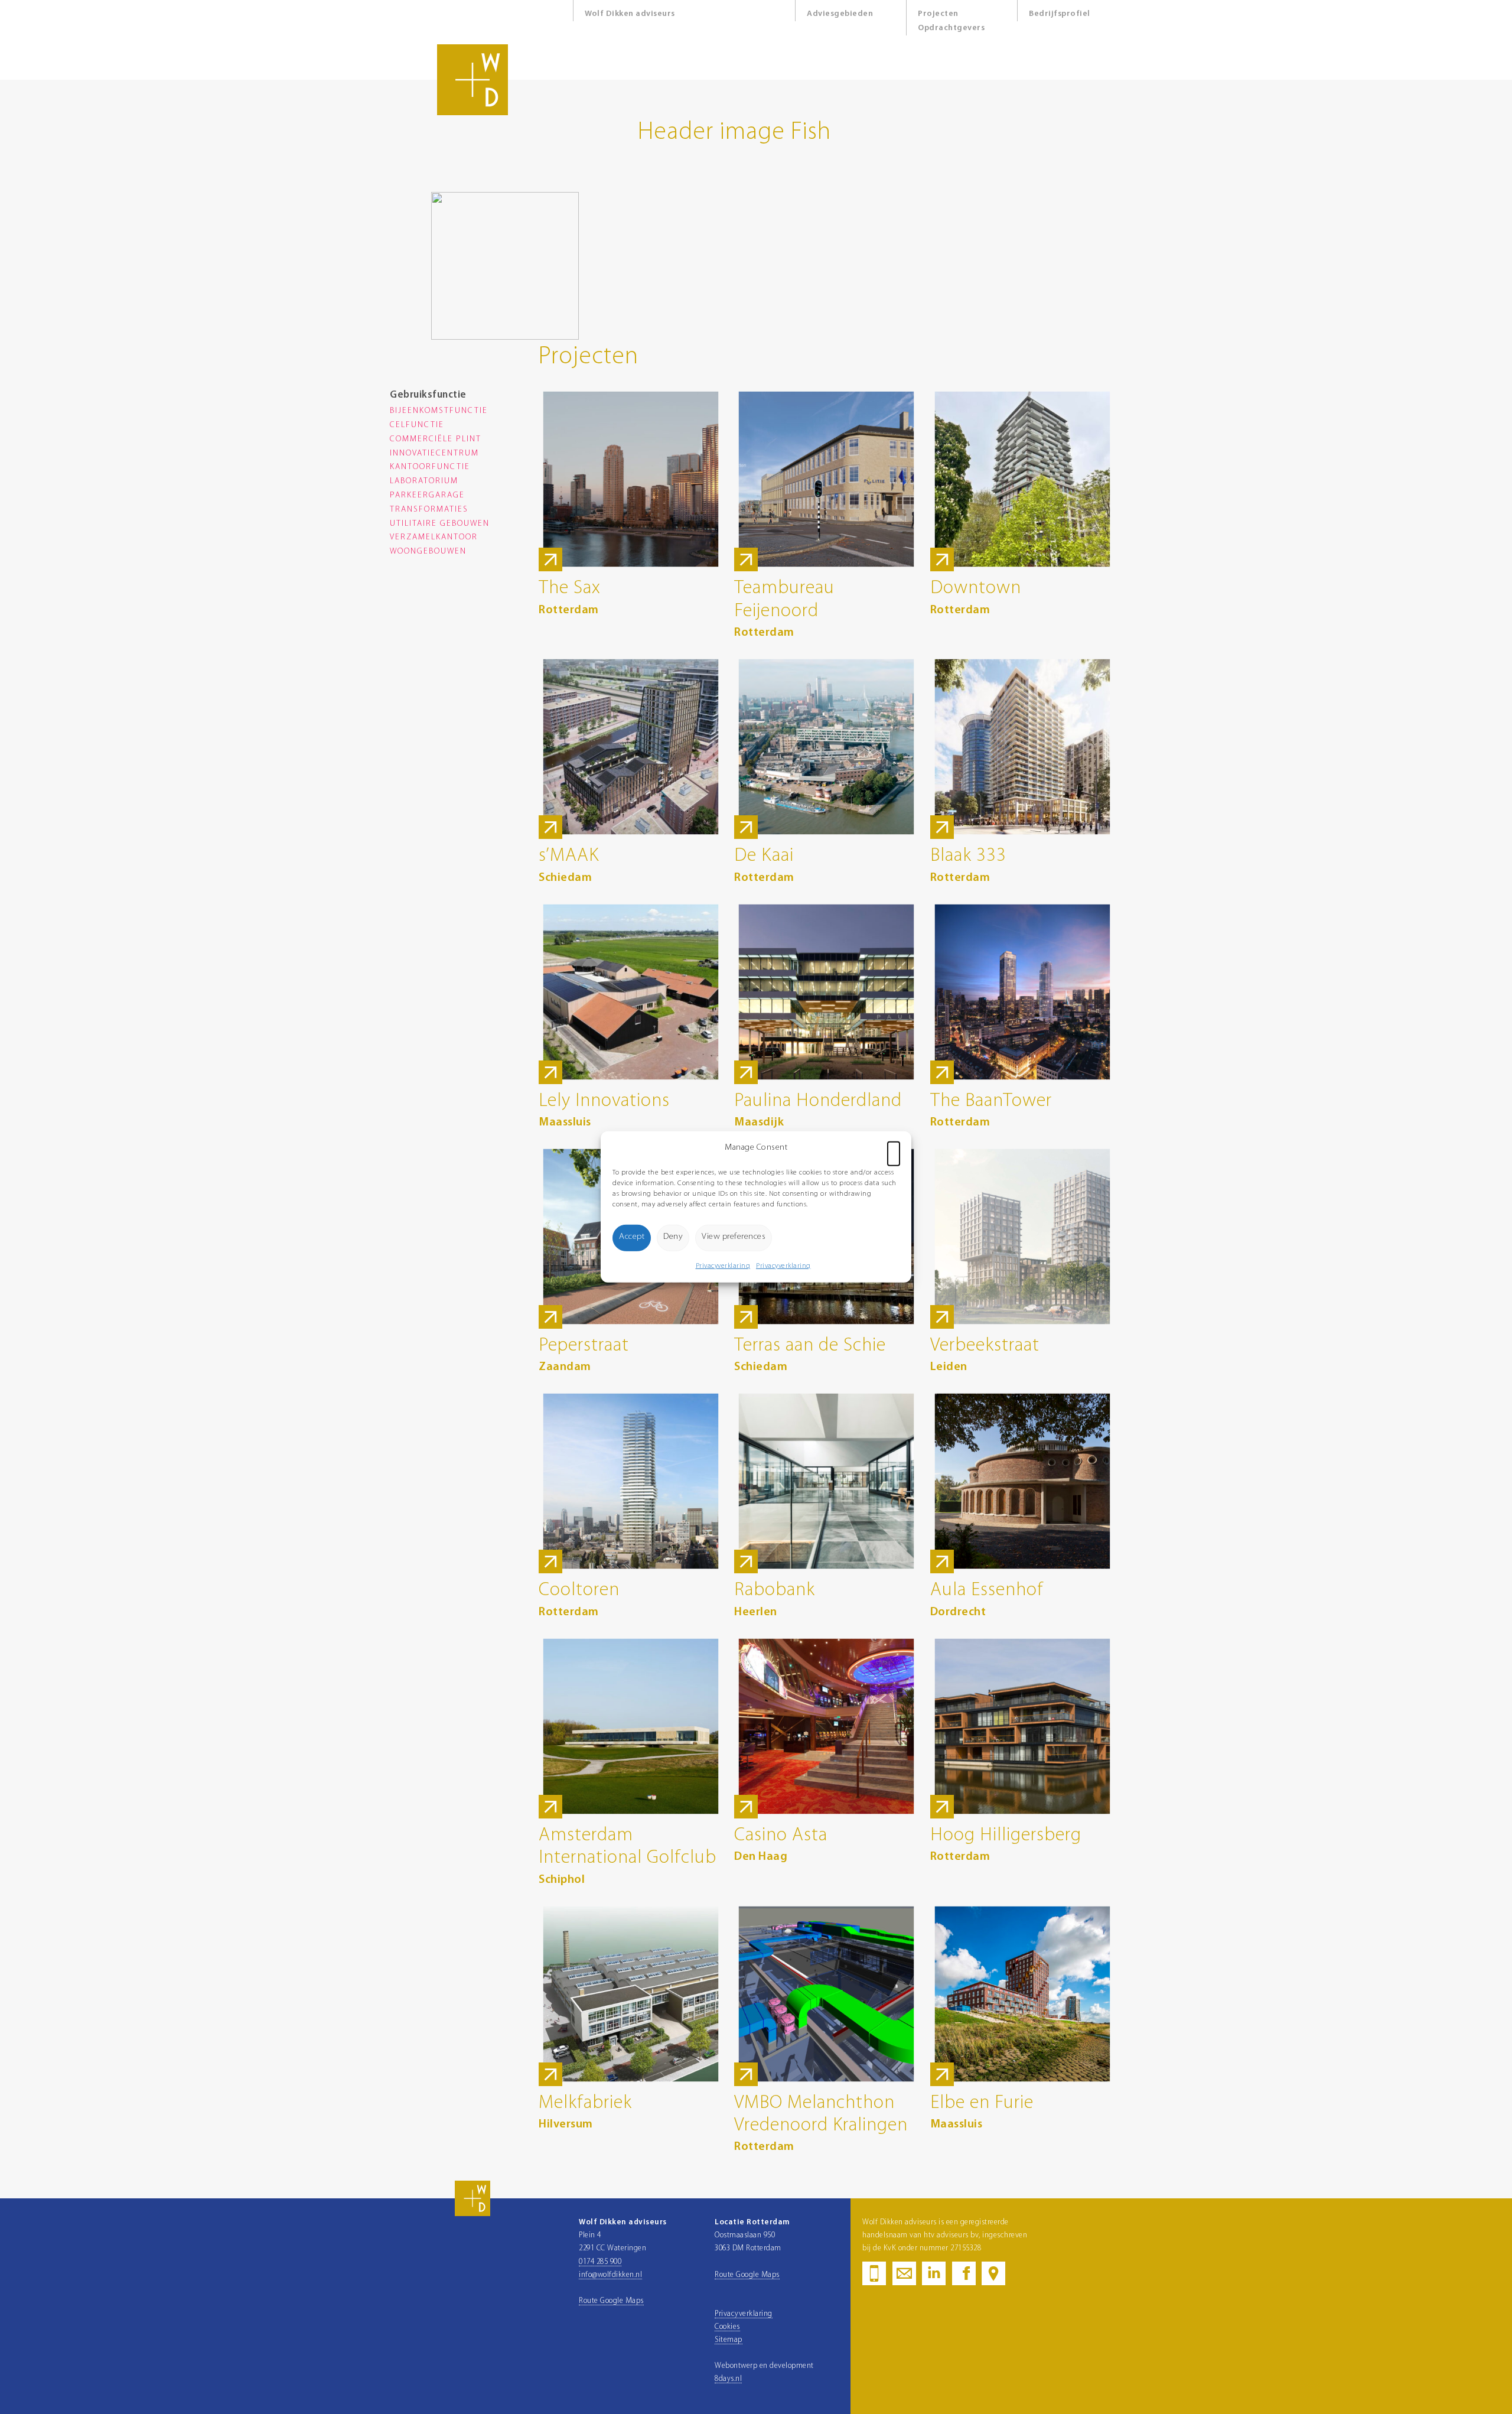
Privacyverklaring (723, 1265)
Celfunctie (417, 425)
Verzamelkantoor (434, 537)
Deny (673, 1237)
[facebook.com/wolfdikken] (964, 2280)
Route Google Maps (611, 2301)
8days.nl (728, 2379)
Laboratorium (424, 481)
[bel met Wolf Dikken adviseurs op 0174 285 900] (874, 2280)
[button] (894, 1148)
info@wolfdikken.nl (610, 2275)
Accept (632, 1237)
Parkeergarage (427, 495)
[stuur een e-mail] (904, 2280)
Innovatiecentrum (434, 453)
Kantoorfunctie (430, 467)
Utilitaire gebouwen (440, 524)
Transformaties (429, 510)
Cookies (727, 2327)
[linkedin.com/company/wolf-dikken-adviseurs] (934, 2280)
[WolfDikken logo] (472, 2214)
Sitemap (729, 2340)
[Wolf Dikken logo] (472, 113)
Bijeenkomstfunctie (439, 411)
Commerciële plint (436, 439)
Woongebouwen (428, 552)
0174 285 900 (600, 2262)
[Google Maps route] (993, 2280)
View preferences (734, 1237)
